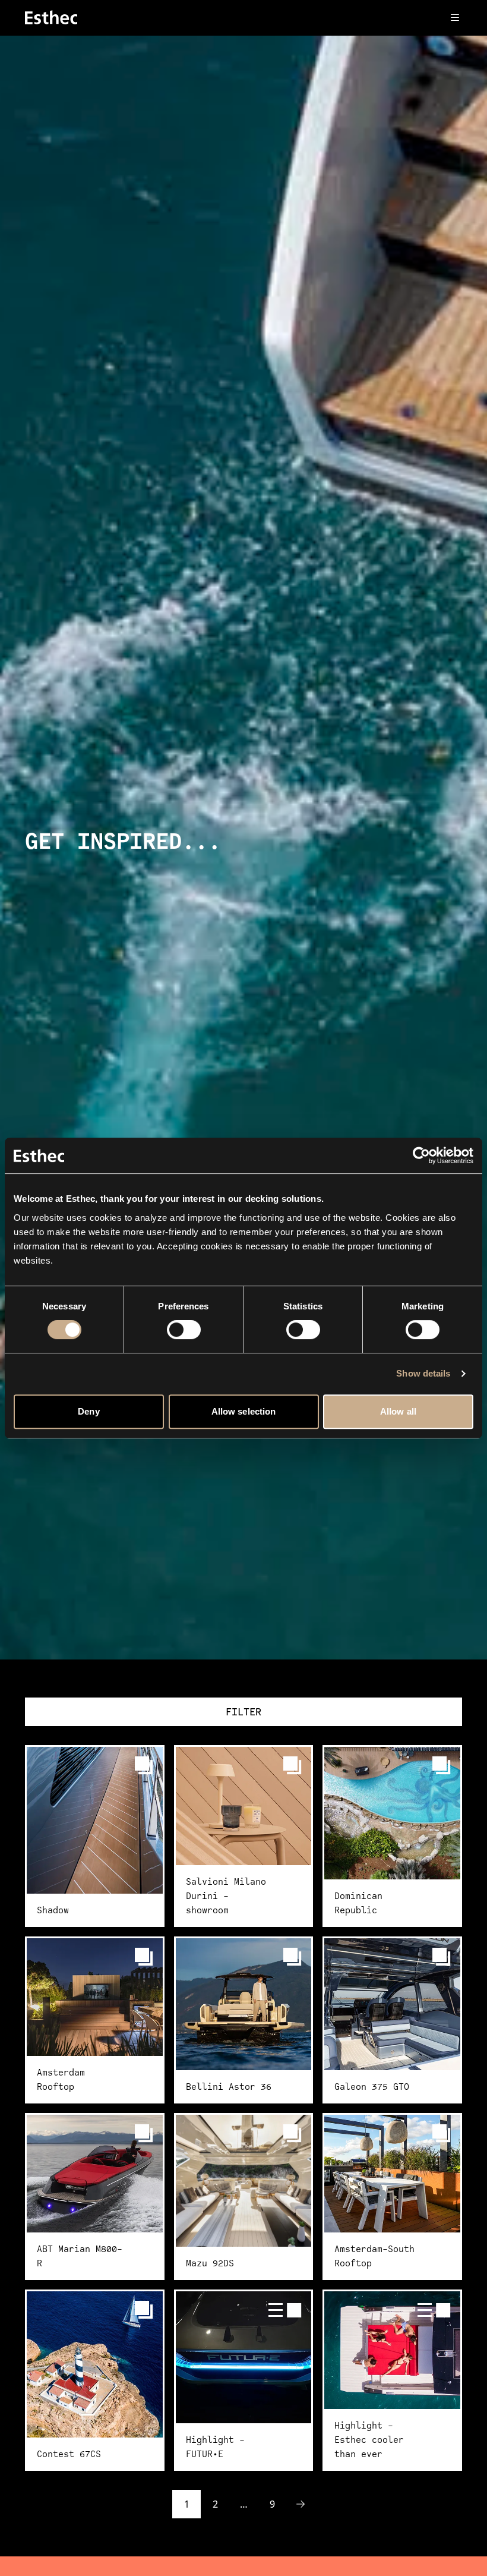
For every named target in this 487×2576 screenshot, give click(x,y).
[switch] (184, 1330)
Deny (88, 1411)
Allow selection (244, 1411)
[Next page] (301, 2504)
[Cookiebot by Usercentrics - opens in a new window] (421, 1155)
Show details (423, 1373)
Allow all (398, 1411)
